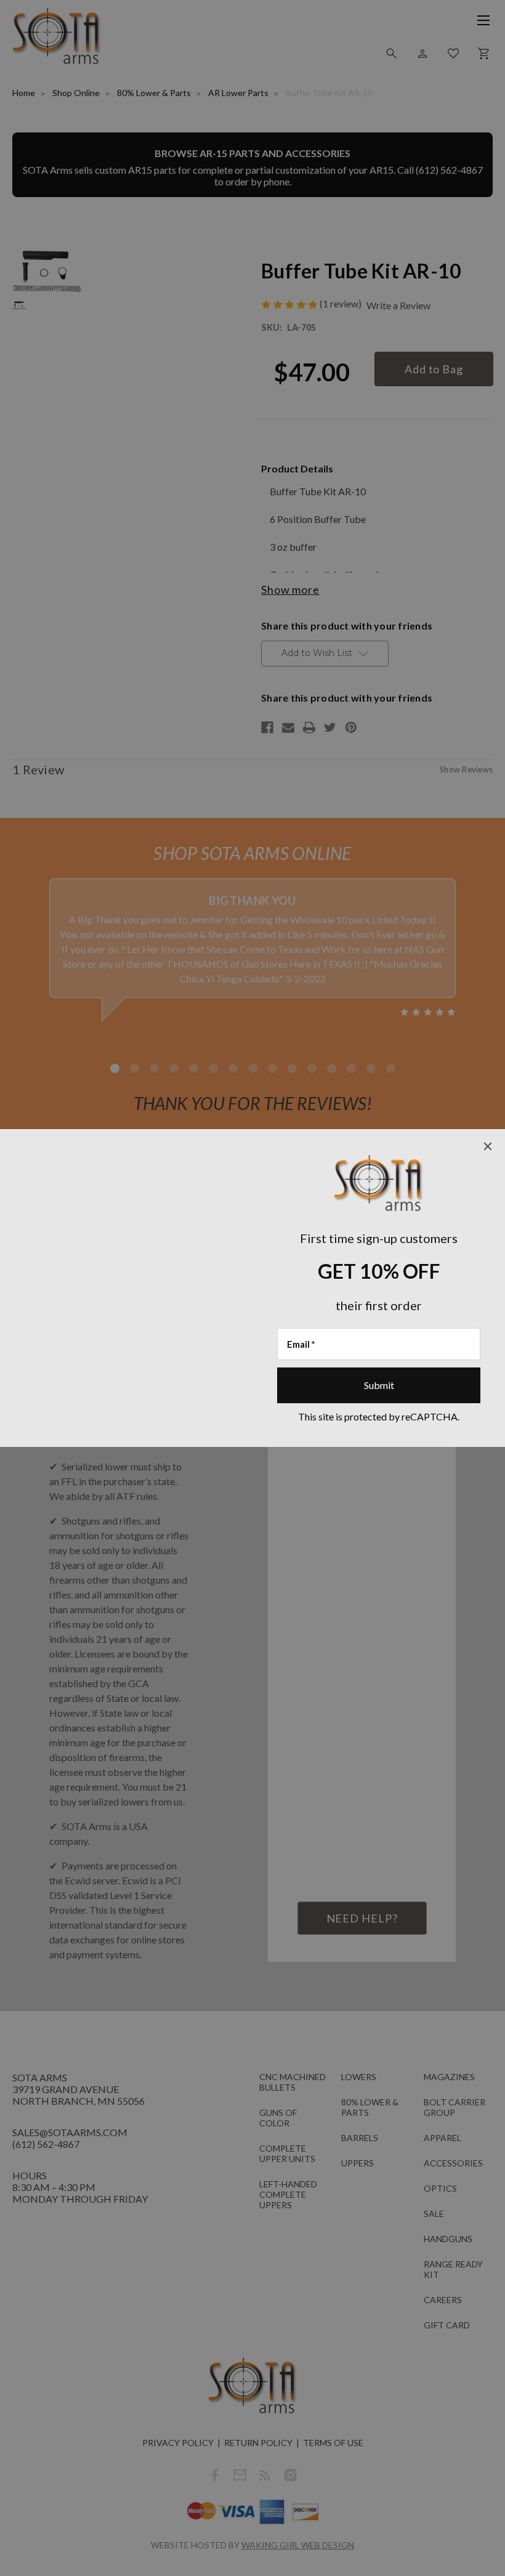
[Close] (488, 1146)
